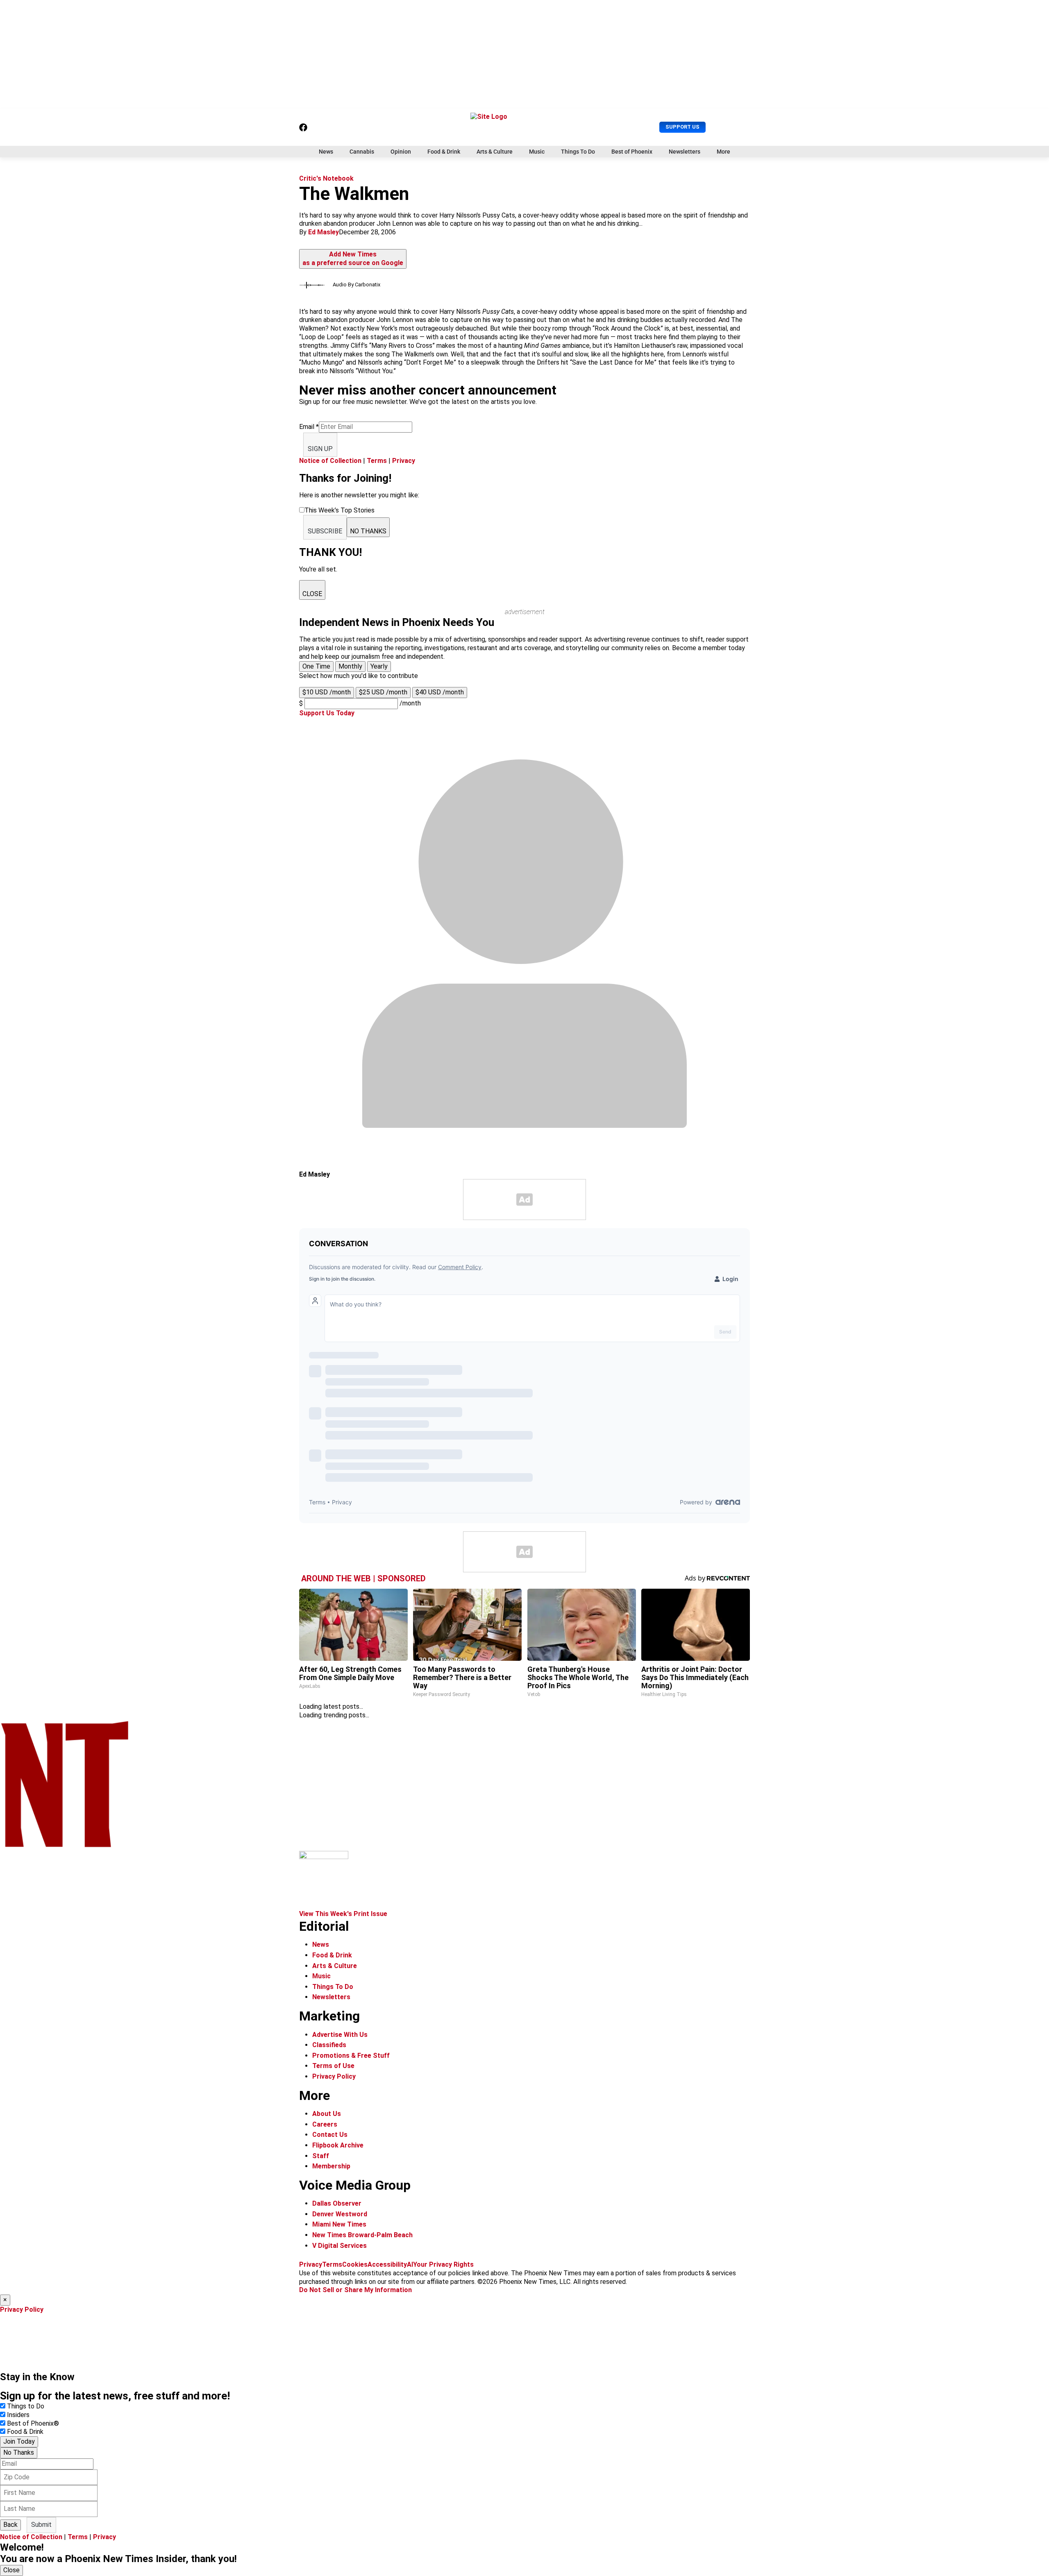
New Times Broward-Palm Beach (362, 2235)
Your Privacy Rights (443, 2264)
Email (309, 427)
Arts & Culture (495, 152)
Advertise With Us (340, 2035)
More (723, 152)
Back (10, 2525)
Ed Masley (324, 232)
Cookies (355, 2264)
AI (410, 2264)
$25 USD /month (383, 692)
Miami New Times (339, 2224)
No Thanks (19, 2452)
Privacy (404, 461)
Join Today (19, 2441)
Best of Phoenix (632, 152)
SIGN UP (320, 449)
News (326, 152)
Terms (377, 461)
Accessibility (387, 2264)
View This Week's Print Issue (343, 1914)
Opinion (401, 152)
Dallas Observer (337, 2203)
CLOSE (312, 594)
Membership (331, 2166)
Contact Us (330, 2135)
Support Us (682, 127)
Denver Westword (340, 2214)
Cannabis (362, 152)
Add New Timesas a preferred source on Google (353, 259)
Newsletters (685, 152)
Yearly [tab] (379, 666)
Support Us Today (327, 713)
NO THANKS (368, 531)
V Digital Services (339, 2246)
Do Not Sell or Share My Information (355, 2290)
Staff (321, 2156)
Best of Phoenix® (33, 2423)
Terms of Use (333, 2066)
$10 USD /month (327, 692)
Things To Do (578, 152)
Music (537, 152)
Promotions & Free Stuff (351, 2056)
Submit (41, 2525)
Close (11, 2570)
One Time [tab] (316, 666)
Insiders (18, 2415)
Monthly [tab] (350, 666)
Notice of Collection (330, 461)
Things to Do (26, 2406)
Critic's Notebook (326, 178)
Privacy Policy (334, 2076)
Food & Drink (444, 152)
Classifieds (329, 2045)
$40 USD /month (440, 692)
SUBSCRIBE (325, 531)
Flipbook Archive (338, 2145)
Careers (325, 2124)
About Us (327, 2114)
